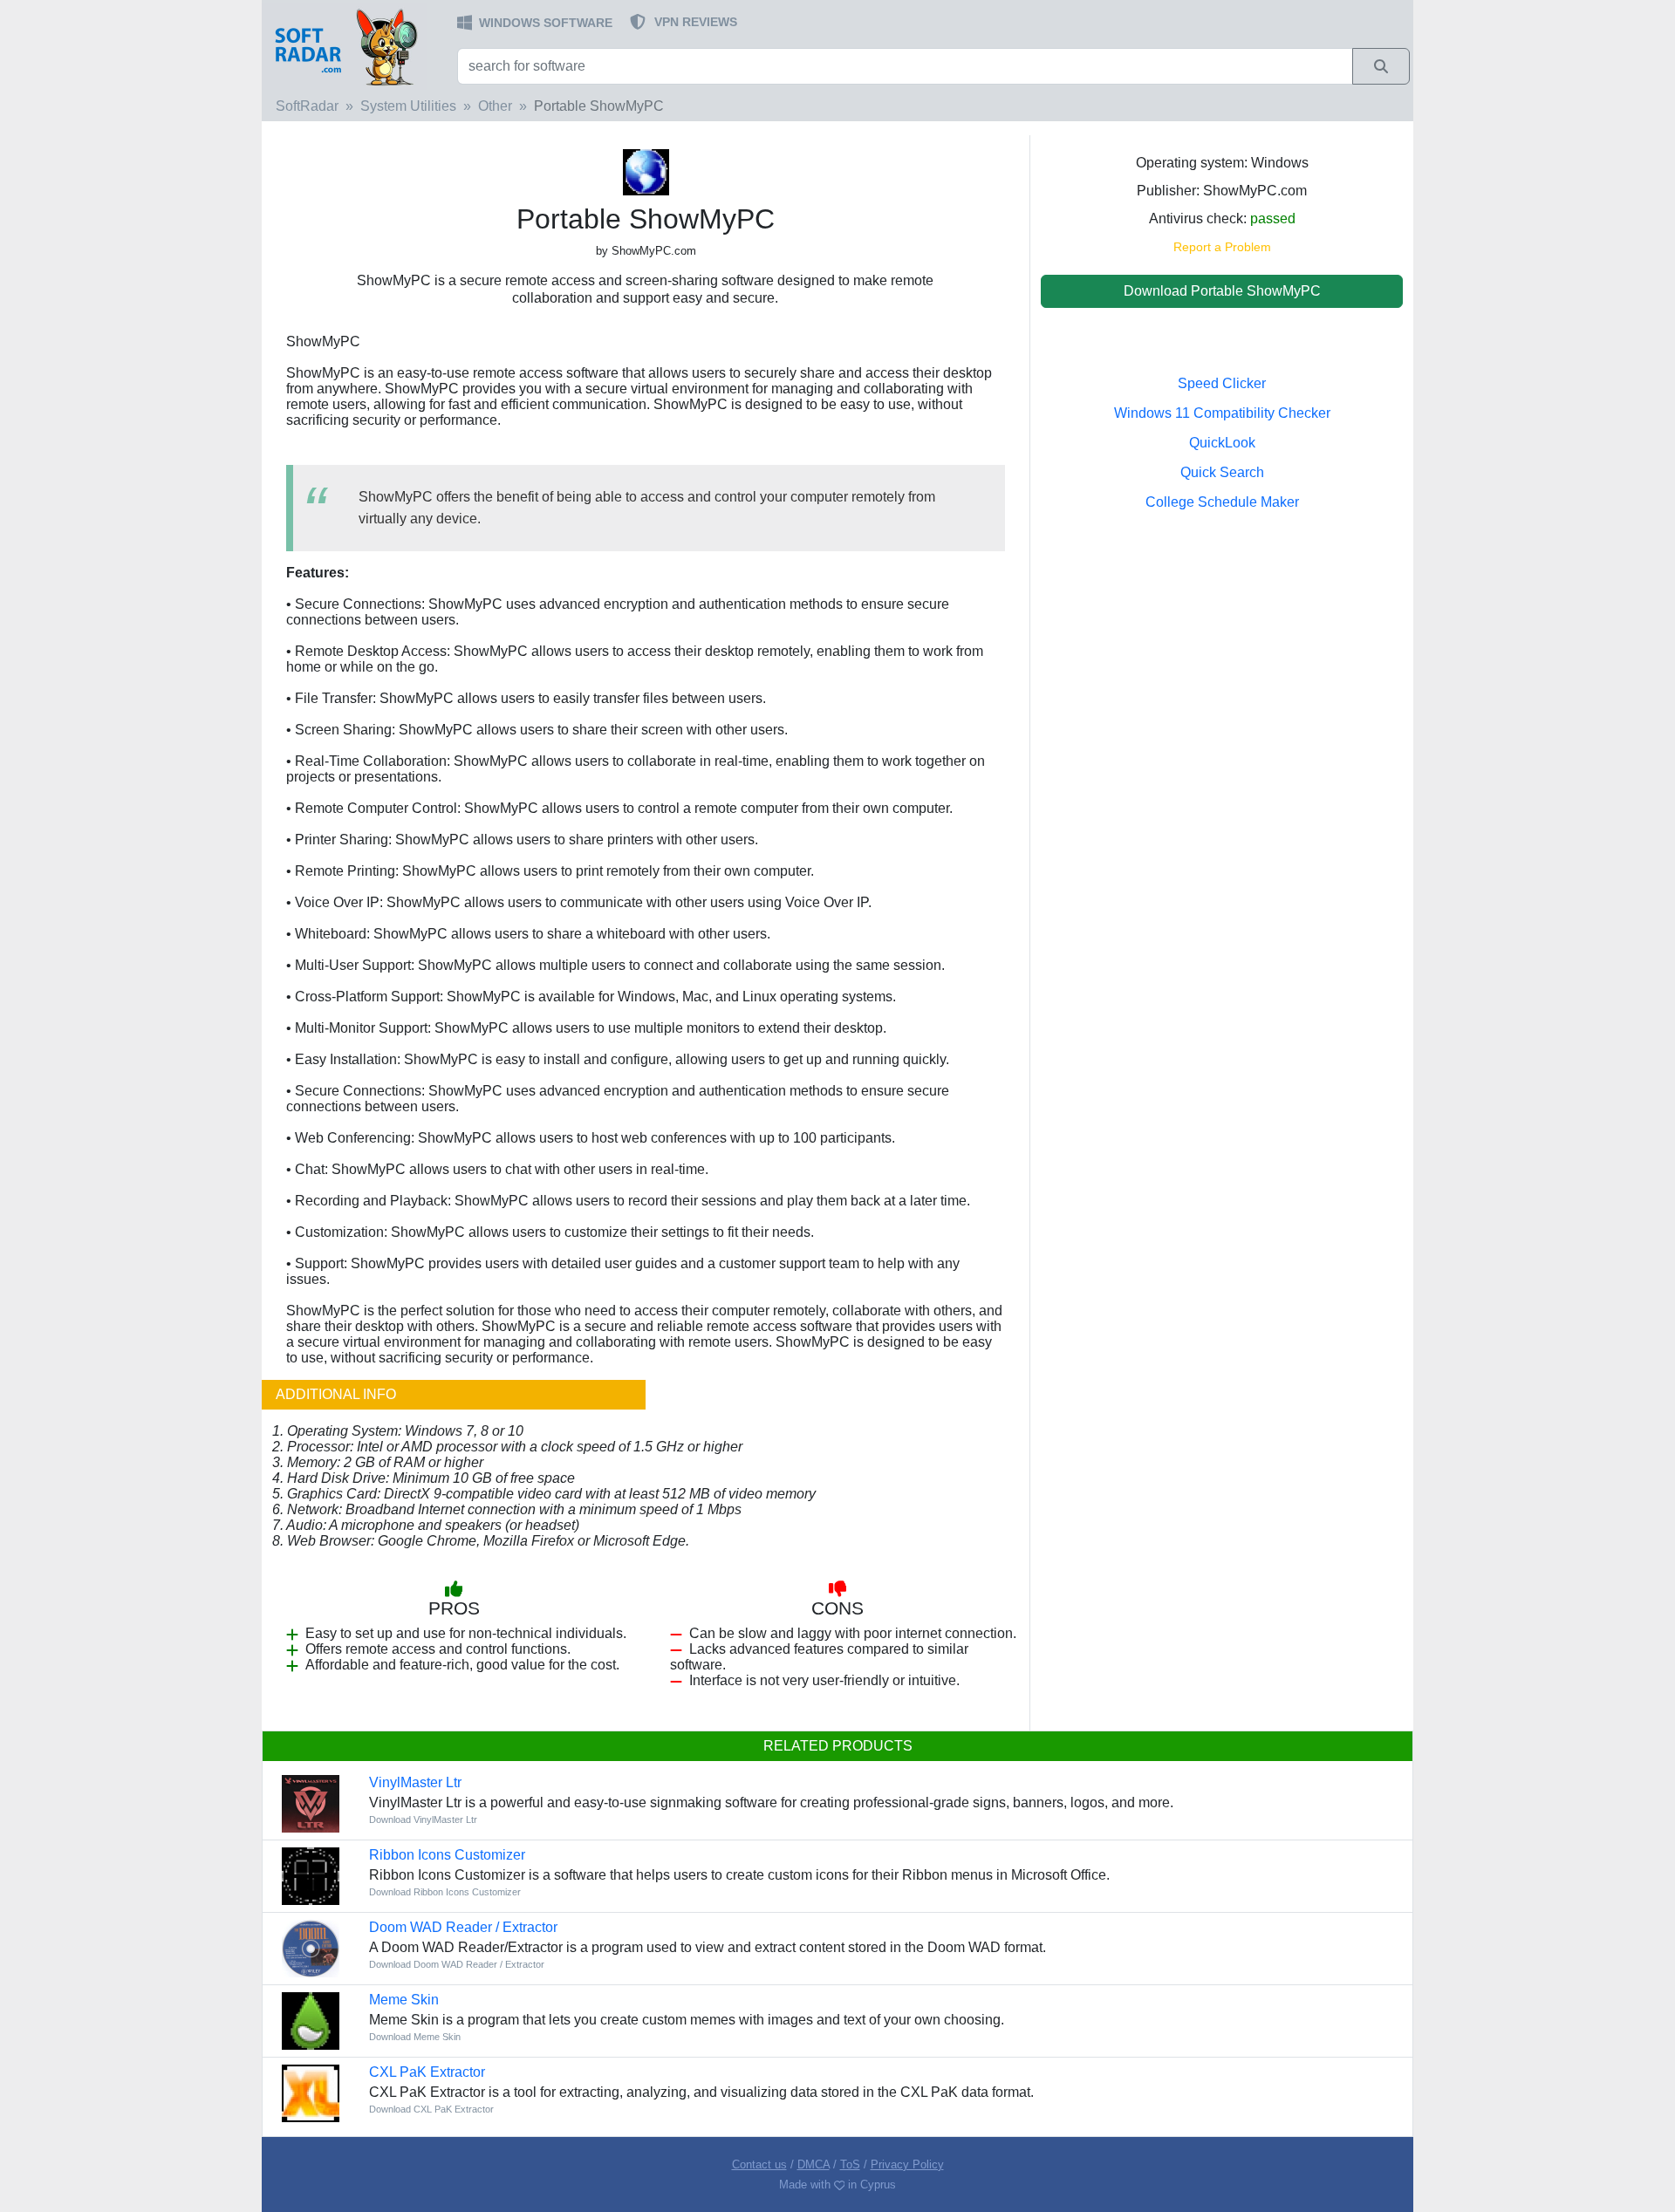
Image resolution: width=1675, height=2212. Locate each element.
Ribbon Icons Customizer (447, 1855)
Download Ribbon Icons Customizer (445, 1892)
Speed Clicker (1222, 383)
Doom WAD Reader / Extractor (463, 1927)
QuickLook (1222, 443)
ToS (850, 2164)
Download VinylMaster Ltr (423, 1819)
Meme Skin (404, 2000)
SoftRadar (307, 106)
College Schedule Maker (1222, 502)
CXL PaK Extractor (427, 2072)
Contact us (759, 2164)
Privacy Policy (907, 2164)
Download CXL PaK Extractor (431, 2109)
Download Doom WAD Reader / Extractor (457, 1964)
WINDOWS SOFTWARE (546, 23)
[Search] (1381, 66)
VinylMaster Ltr (415, 1782)
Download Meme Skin (415, 2037)
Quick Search (1222, 472)
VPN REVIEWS (696, 22)
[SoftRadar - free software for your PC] (358, 46)
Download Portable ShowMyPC (1222, 291)
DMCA (814, 2164)
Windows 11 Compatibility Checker (1222, 413)
